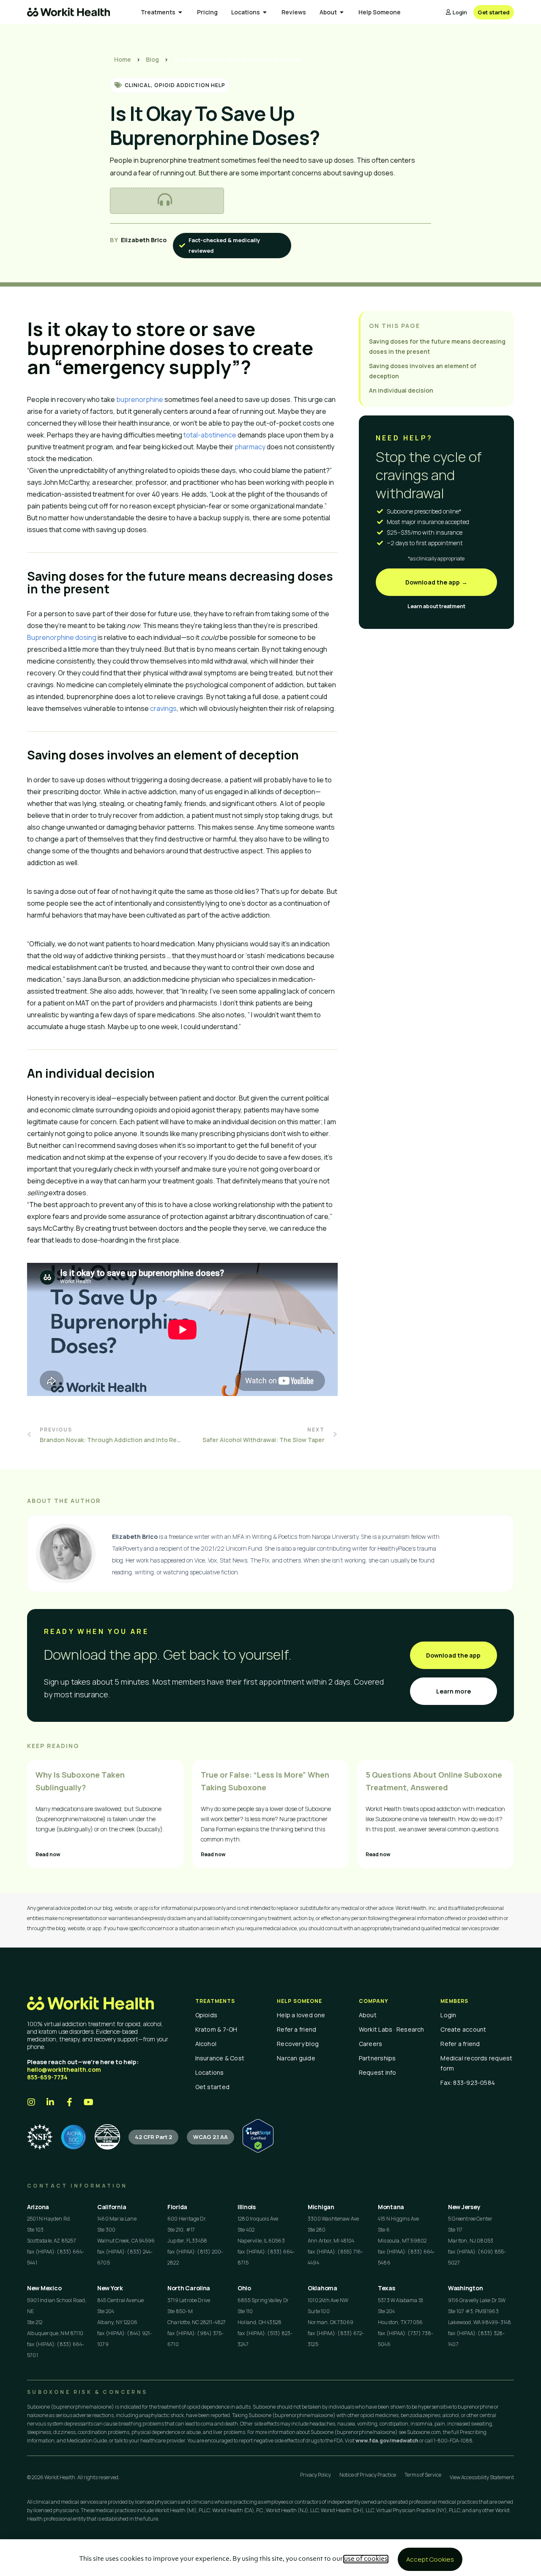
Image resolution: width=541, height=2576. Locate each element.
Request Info (378, 2072)
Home (123, 59)
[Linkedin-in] (50, 2102)
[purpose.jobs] (107, 2137)
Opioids (206, 2015)
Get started (212, 2087)
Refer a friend (296, 2029)
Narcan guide (296, 2058)
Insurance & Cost (220, 2058)
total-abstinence (210, 435)
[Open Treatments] (180, 12)
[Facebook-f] (69, 2102)
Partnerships (377, 2058)
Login (448, 2015)
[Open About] (342, 12)
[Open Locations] (265, 12)
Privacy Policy (316, 2475)
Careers (371, 2044)
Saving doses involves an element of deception (423, 371)
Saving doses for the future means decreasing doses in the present (437, 346)
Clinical (138, 85)
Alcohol (206, 2044)
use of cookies (366, 2559)
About (368, 2015)
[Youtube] (88, 2102)
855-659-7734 (47, 2077)
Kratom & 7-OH (216, 2029)
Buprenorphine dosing (62, 637)
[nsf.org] (40, 2137)
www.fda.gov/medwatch (387, 2441)
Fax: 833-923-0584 (468, 2083)
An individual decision (401, 390)
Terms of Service (423, 2475)
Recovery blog (298, 2044)
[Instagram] (31, 2102)
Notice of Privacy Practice (368, 2475)
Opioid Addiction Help (190, 85)
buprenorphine (140, 399)
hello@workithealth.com (64, 2069)
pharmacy (250, 447)
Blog (152, 59)
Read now (48, 1854)
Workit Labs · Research (392, 2029)
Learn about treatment (436, 606)
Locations (210, 2072)
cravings (163, 708)
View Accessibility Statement (482, 2477)
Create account (463, 2029)
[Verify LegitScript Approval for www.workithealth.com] (258, 2150)
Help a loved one (301, 2015)
